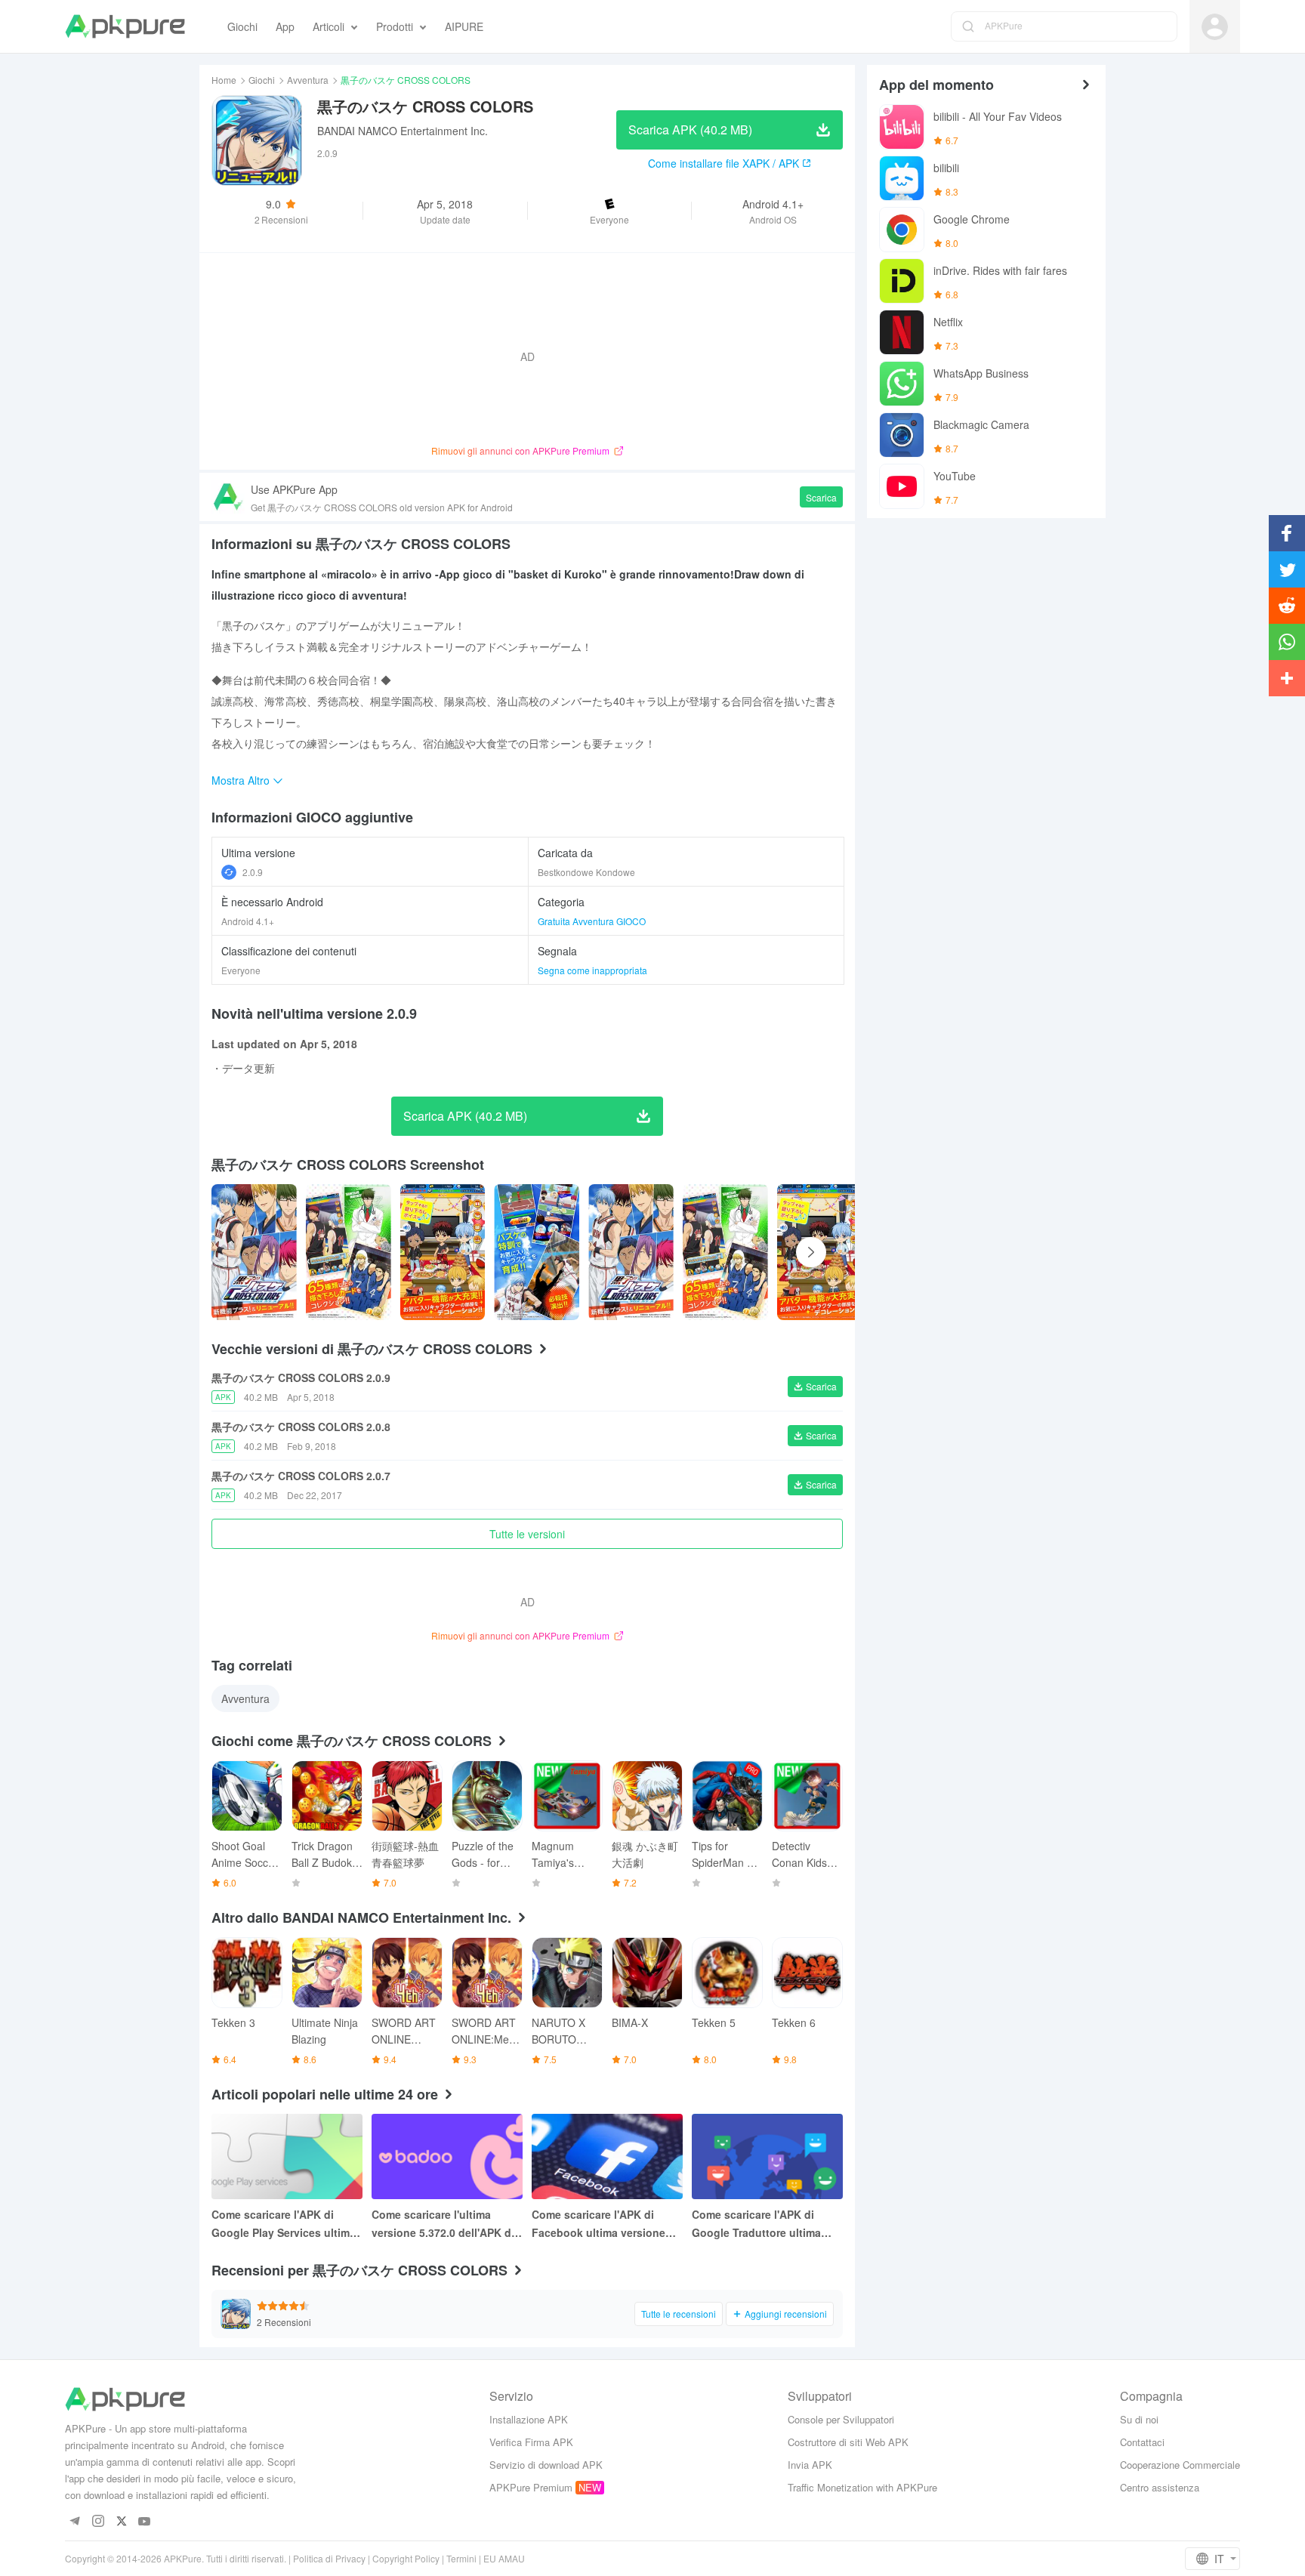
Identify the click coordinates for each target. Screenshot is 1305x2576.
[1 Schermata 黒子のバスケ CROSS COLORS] (349, 1252)
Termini (461, 2558)
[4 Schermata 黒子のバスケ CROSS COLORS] (631, 1252)
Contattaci (1142, 2442)
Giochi (262, 80)
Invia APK (810, 2465)
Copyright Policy (406, 2558)
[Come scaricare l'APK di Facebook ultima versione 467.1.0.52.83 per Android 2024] (607, 2156)
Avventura (308, 80)
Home (224, 80)
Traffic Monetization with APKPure (862, 2487)
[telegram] (74, 2522)
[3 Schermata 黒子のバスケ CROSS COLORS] (537, 1252)
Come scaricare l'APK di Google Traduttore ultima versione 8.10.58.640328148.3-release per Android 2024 (764, 2224)
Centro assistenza (1160, 2487)
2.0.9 (253, 872)
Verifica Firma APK (531, 2442)
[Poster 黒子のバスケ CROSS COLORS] (254, 1252)
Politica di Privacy (329, 2558)
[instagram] (98, 2522)
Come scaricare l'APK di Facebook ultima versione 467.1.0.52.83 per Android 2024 (599, 2224)
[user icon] (1215, 27)
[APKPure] (125, 26)
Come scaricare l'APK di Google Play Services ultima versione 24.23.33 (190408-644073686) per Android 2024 (286, 2224)
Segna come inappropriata (592, 970)
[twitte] (121, 2522)
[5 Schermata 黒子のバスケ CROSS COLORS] (725, 1252)
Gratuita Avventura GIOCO (592, 921)
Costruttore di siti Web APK (848, 2442)
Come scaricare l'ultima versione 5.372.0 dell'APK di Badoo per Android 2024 (443, 2224)
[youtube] (145, 2522)
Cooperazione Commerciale (1180, 2465)
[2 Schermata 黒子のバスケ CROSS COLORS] (443, 1252)
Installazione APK (529, 2419)
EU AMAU (504, 2558)
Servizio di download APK (546, 2465)
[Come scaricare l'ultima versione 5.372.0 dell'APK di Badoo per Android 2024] (447, 2156)
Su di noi (1139, 2419)
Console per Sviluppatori (841, 2419)
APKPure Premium (531, 2487)
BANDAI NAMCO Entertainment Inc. (403, 131)
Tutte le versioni (527, 1534)
